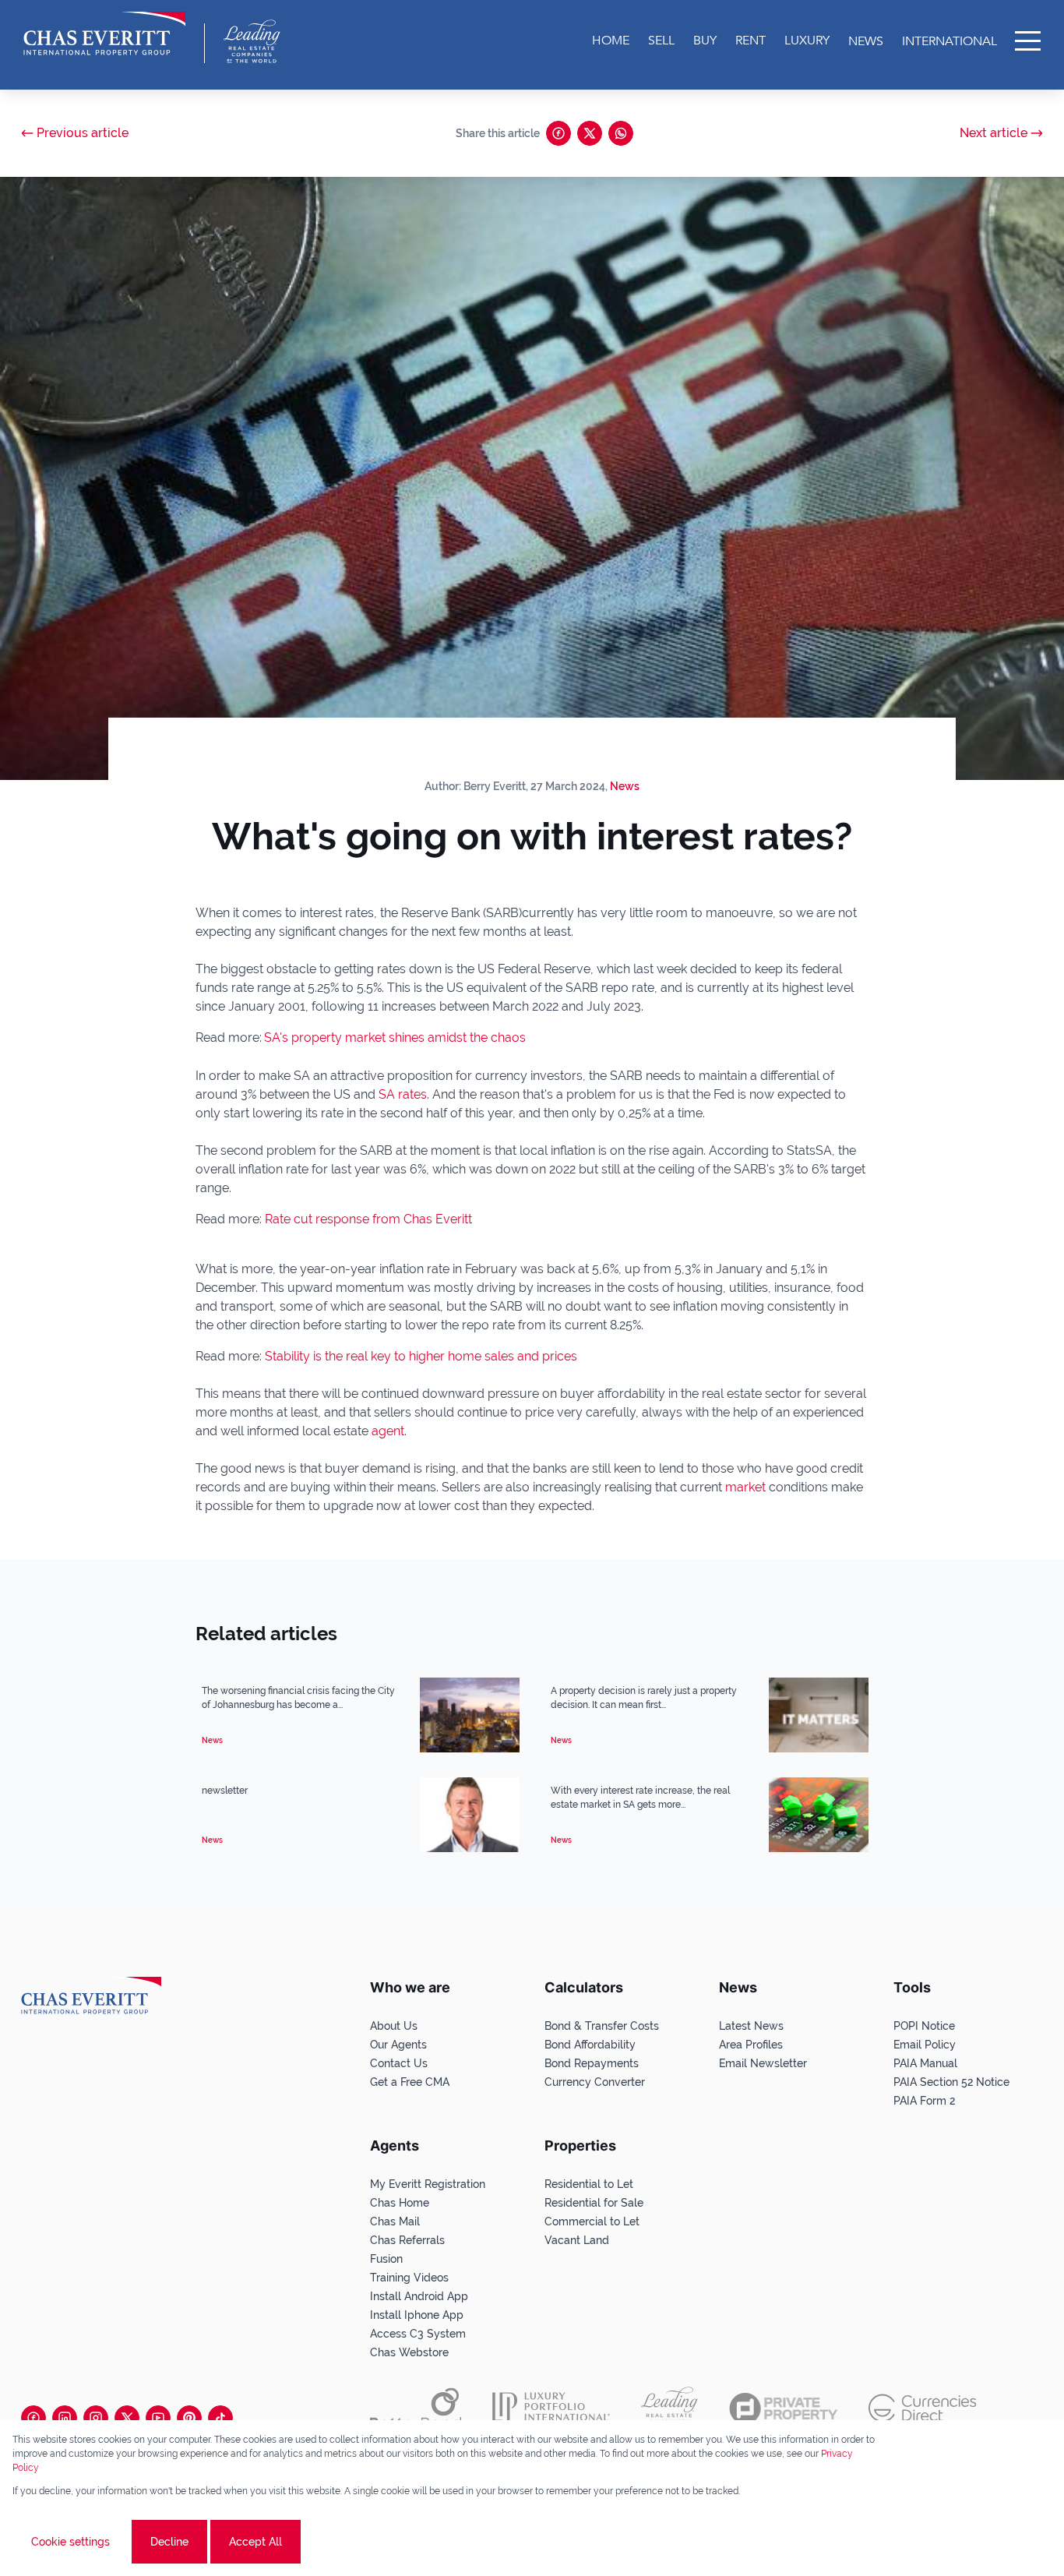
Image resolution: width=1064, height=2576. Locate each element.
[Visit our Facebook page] (33, 2418)
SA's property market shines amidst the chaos (395, 1037)
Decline (169, 2542)
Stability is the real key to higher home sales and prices (421, 1356)
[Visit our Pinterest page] (189, 2418)
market (747, 1487)
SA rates (403, 1094)
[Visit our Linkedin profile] (65, 2418)
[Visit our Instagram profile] (96, 2418)
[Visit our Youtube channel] (158, 2418)
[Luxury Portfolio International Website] (551, 2408)
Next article (994, 133)
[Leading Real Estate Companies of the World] (252, 41)
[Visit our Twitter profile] (127, 2418)
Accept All (255, 2542)
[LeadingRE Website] (669, 2408)
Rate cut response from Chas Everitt (368, 1219)
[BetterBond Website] (416, 2408)
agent (386, 1431)
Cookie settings (70, 2542)
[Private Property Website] (783, 2408)
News (625, 786)
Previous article (83, 133)
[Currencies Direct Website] (923, 2408)
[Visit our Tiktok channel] (220, 2418)
